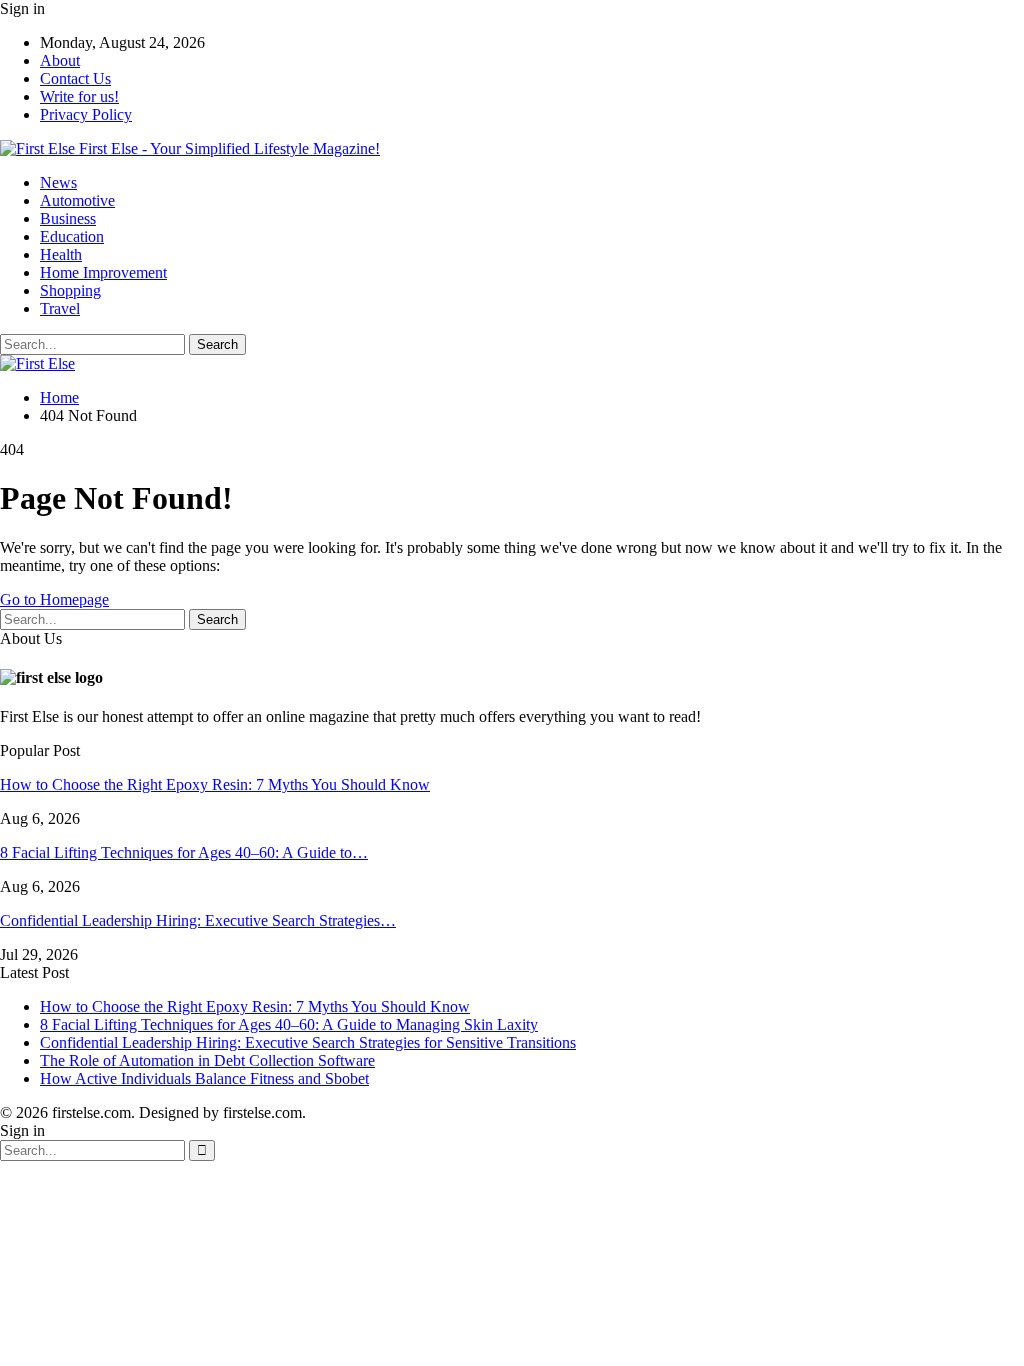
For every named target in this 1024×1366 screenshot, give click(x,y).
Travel (60, 308)
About (60, 60)
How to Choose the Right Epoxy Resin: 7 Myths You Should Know (215, 784)
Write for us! (79, 96)
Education (72, 236)
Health (61, 254)
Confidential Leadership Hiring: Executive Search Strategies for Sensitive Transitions (308, 1042)
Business (68, 218)
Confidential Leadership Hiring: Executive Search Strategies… (198, 920)
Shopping (70, 290)
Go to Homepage (54, 599)
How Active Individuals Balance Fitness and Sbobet (204, 1078)
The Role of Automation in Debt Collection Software (207, 1060)
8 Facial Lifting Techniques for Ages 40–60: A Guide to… (184, 852)
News (58, 182)
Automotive (77, 200)
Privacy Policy (86, 114)
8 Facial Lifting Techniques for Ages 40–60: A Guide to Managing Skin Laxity (289, 1024)
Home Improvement (103, 272)
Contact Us (75, 78)
